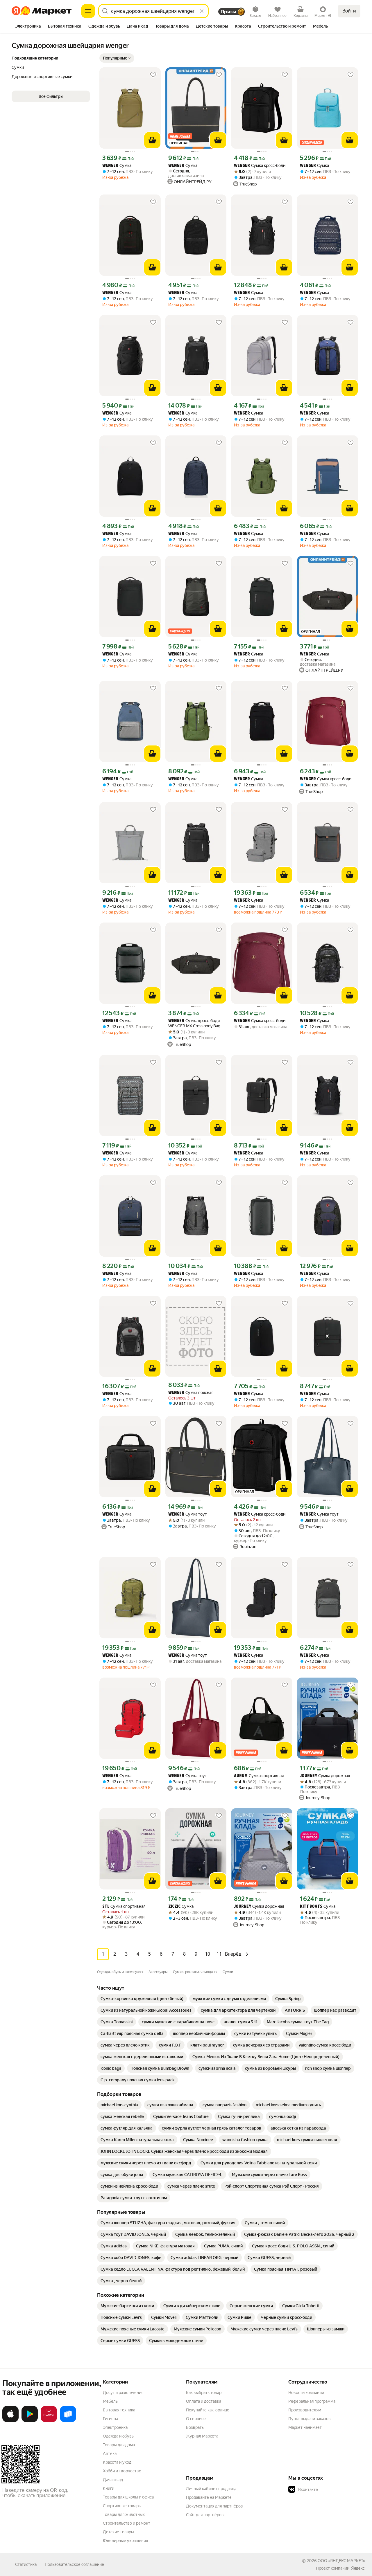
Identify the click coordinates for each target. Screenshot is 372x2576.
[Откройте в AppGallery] (49, 2421)
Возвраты (195, 2427)
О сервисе (196, 2419)
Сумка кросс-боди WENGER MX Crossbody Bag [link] (194, 1023)
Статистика (26, 2564)
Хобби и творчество (122, 2471)
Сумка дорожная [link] (325, 1776)
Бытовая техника (119, 2410)
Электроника (115, 2427)
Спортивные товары (122, 2506)
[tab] (28, 27)
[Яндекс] (358, 2568)
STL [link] (106, 1907)
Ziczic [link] (174, 1907)
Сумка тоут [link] (188, 1514)
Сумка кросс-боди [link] (260, 166)
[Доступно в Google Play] (30, 2421)
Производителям (305, 2410)
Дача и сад (113, 2480)
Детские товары (118, 2532)
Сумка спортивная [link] (259, 1776)
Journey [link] (308, 1776)
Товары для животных (124, 2514)
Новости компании (306, 2393)
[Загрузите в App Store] (10, 2421)
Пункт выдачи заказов (310, 2419)
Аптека (110, 2453)
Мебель (110, 2401)
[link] (142, 1999)
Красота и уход (117, 2462)
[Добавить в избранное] (153, 75)
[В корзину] (152, 140)
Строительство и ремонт (127, 2523)
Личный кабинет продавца (211, 2489)
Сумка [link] (117, 166)
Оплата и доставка (204, 2401)
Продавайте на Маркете (209, 2497)
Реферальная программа (312, 2401)
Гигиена (110, 2419)
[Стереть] (202, 11)
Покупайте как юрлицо (208, 2410)
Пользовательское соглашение (74, 2564)
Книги (109, 2488)
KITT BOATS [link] (311, 1907)
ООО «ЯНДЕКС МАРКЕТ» (341, 2561)
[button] (117, 58)
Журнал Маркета (202, 2436)
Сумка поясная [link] (191, 1393)
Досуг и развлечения (123, 2393)
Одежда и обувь (118, 2436)
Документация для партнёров (214, 2506)
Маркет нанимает (305, 2427)
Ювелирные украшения (125, 2541)
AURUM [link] (241, 1776)
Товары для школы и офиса (128, 2497)
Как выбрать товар (204, 2393)
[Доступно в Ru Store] (68, 2421)
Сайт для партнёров (205, 2515)
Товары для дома (119, 2445)
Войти (349, 11)
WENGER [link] (110, 166)
